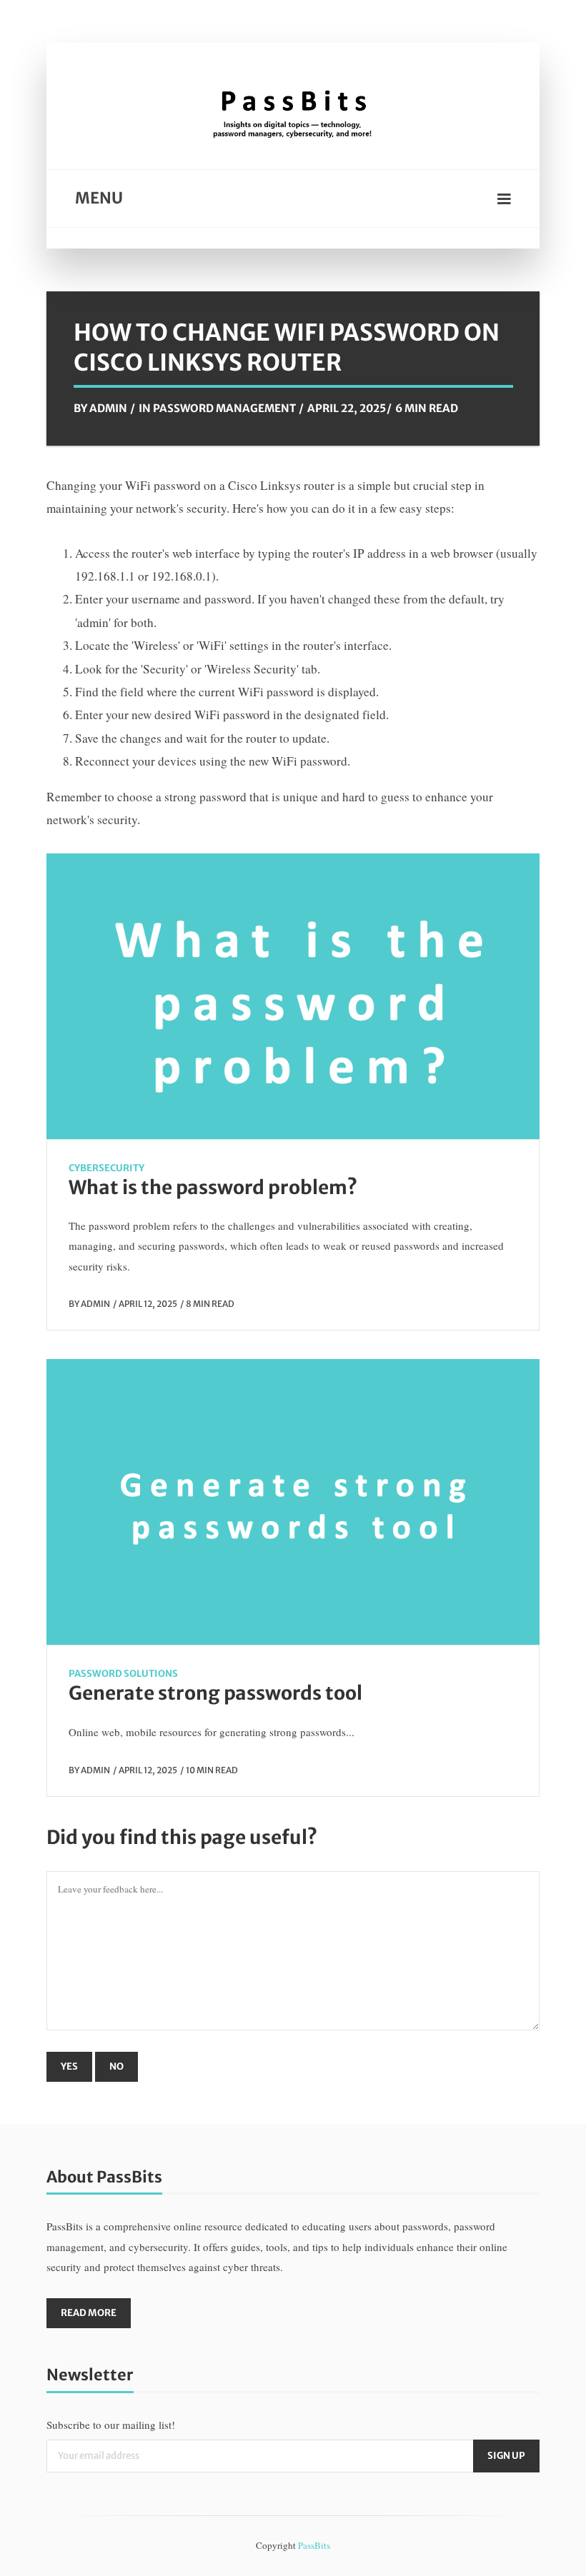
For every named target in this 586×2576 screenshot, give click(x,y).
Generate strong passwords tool (215, 1693)
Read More (89, 2313)
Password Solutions (123, 1674)
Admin (108, 408)
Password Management (224, 408)
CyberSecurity (106, 1168)
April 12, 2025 (148, 1304)
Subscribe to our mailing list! (111, 2425)
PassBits (314, 2545)
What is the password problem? (213, 1187)
